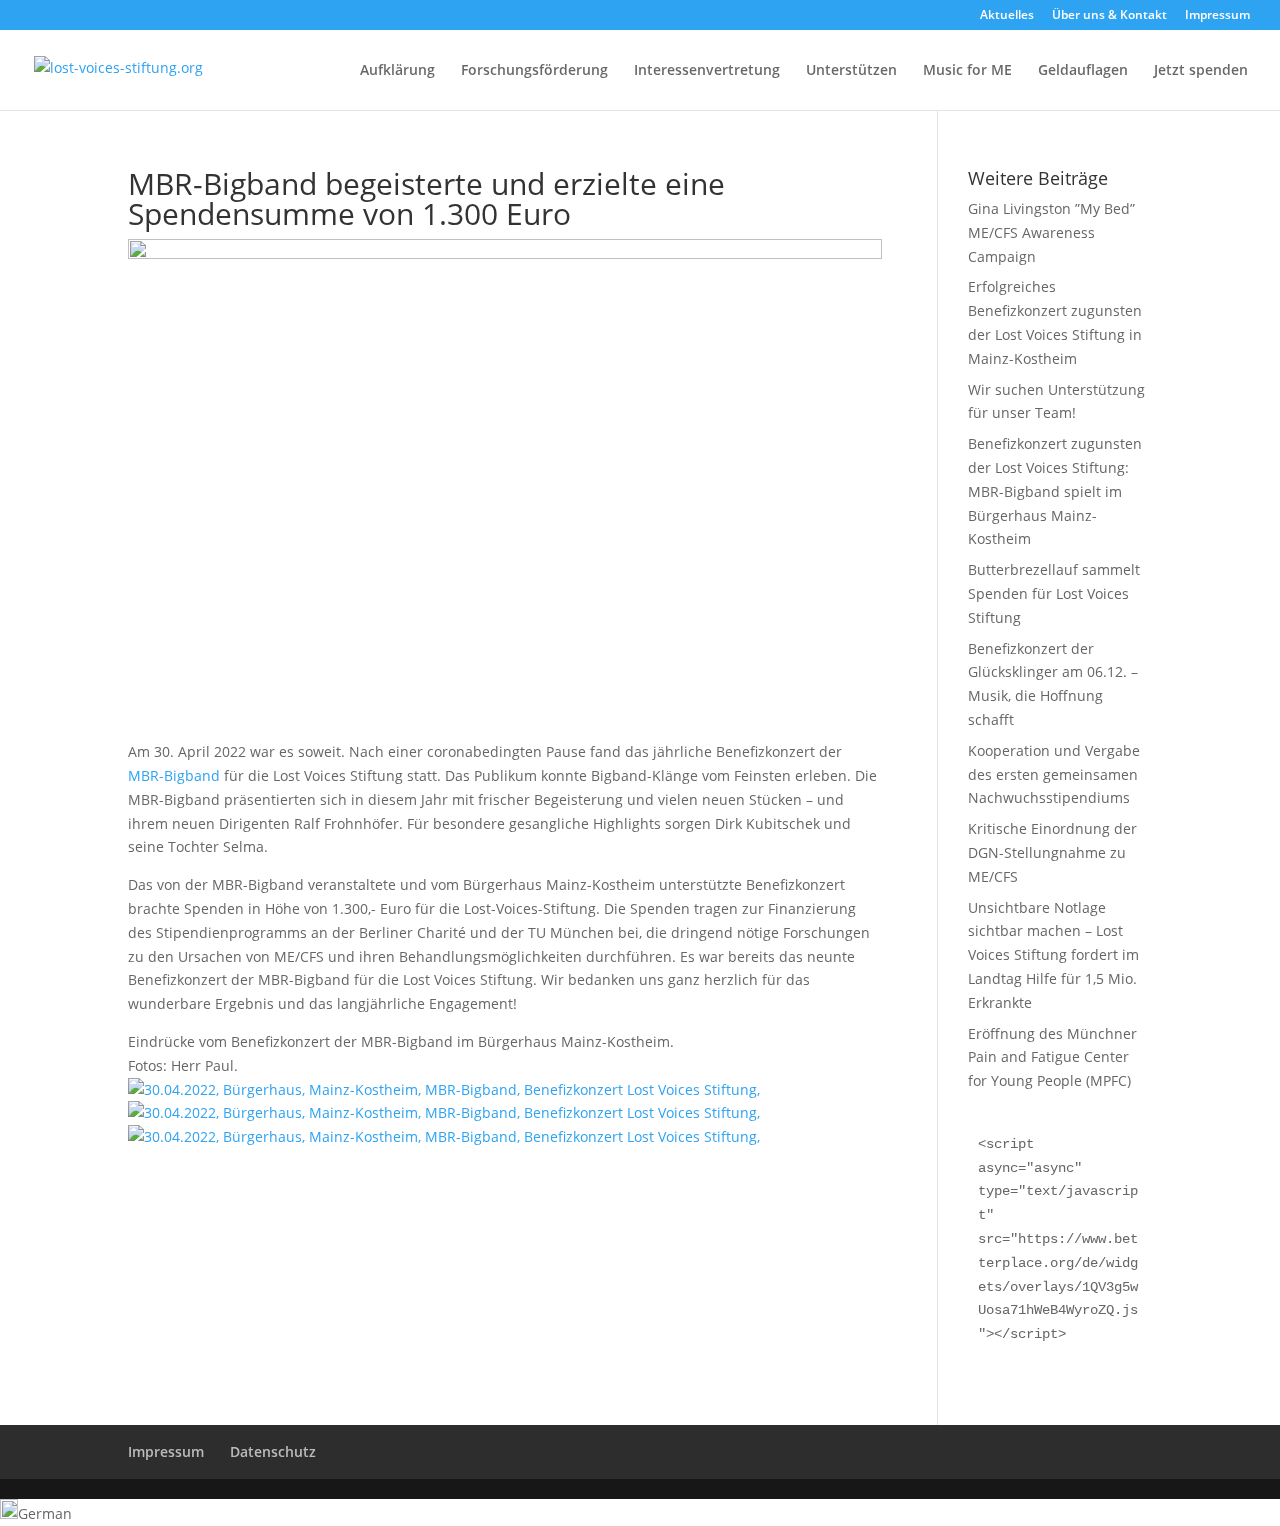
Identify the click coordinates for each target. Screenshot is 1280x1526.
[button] (640, 1512)
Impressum (1217, 16)
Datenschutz (273, 1451)
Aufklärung (397, 71)
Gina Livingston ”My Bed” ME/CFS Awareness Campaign (1051, 232)
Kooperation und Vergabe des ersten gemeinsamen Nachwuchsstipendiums (1054, 774)
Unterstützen (851, 71)
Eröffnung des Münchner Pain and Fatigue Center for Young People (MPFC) (1052, 1057)
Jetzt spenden (1201, 71)
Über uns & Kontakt (1109, 16)
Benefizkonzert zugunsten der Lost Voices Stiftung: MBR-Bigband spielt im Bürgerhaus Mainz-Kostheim (1055, 491)
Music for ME (967, 71)
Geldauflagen (1083, 71)
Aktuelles (1007, 16)
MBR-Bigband (174, 775)
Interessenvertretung (707, 71)
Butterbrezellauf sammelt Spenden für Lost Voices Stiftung (1054, 593)
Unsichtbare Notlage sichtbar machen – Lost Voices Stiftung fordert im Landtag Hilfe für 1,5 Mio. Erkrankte (1053, 955)
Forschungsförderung (534, 71)
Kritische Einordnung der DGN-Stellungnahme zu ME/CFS (1052, 852)
